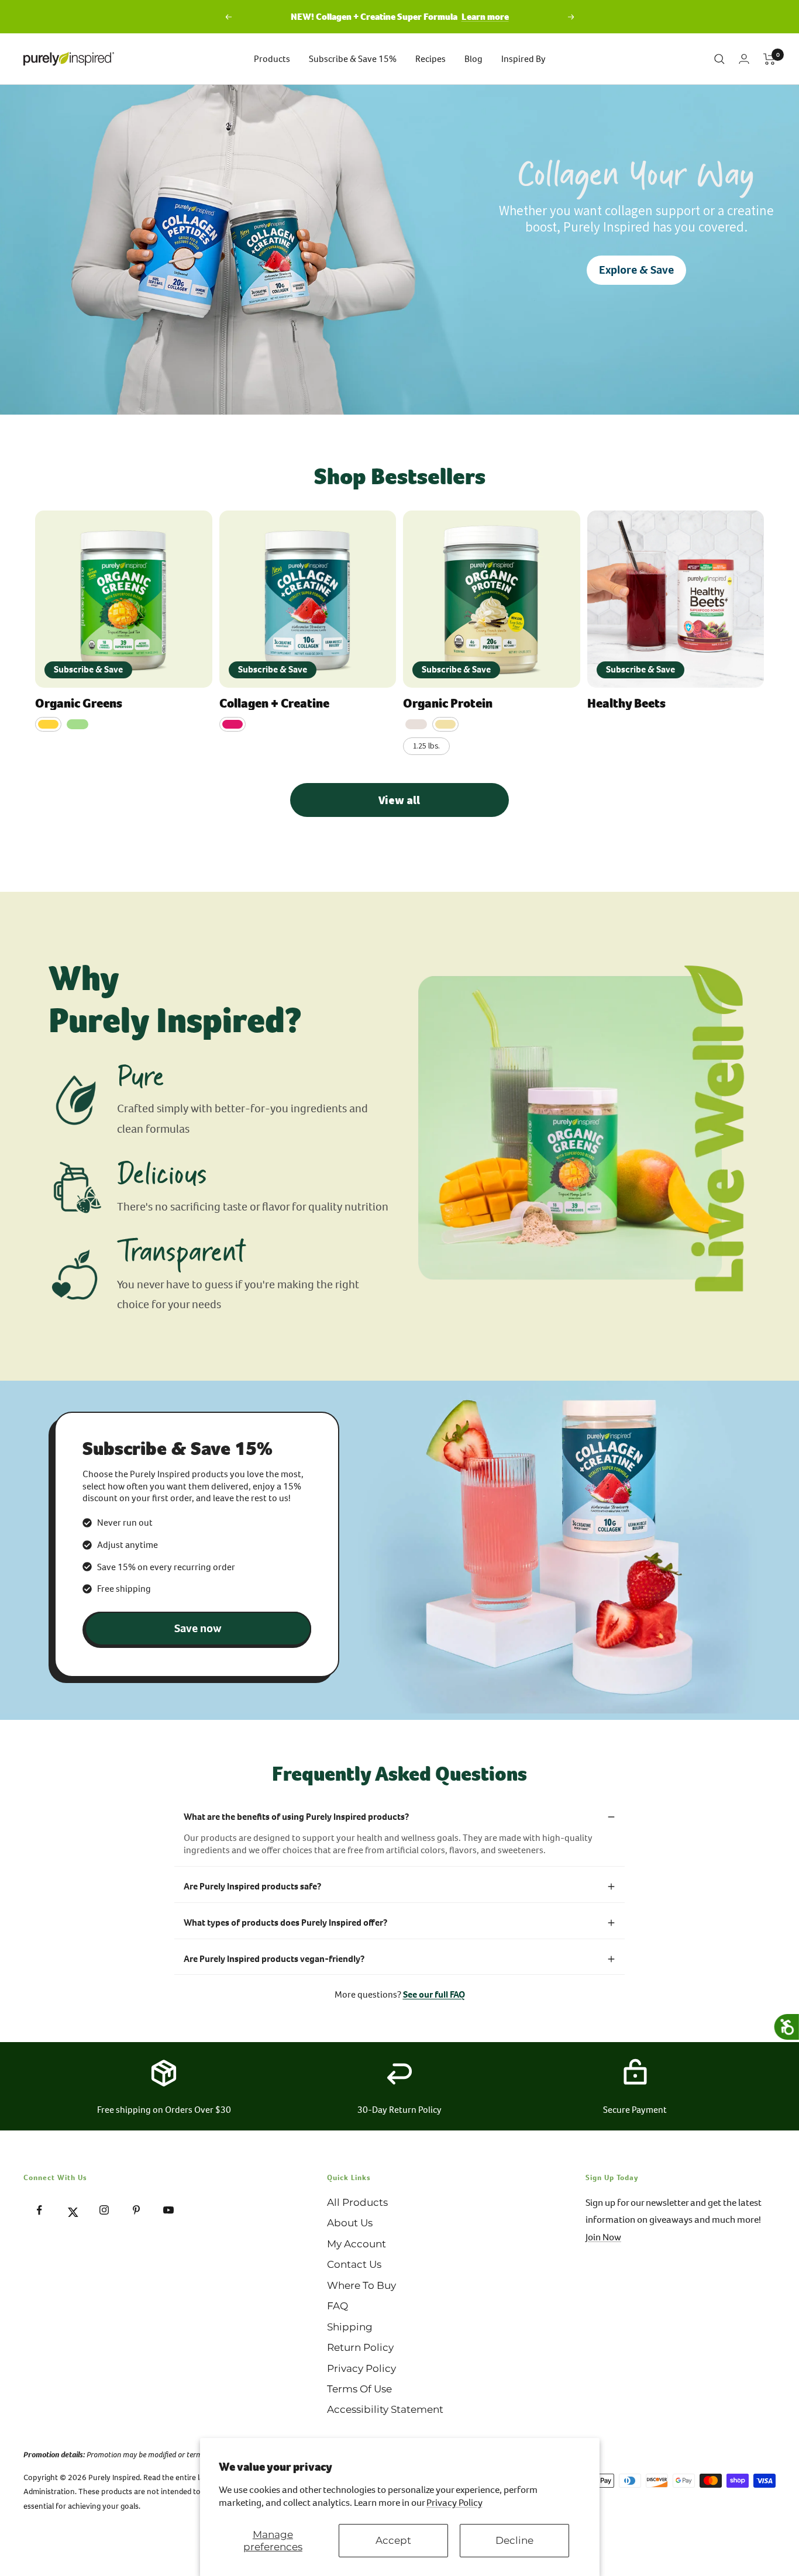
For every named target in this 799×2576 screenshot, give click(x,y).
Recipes (431, 59)
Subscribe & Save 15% (353, 59)
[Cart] (769, 59)
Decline (514, 2540)
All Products (357, 2202)
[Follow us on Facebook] (39, 2210)
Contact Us (354, 2264)
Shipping (350, 2327)
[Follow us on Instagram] (104, 2210)
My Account (357, 2244)
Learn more (485, 17)
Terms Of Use (359, 2389)
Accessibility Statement (385, 2409)
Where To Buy (361, 2285)
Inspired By (524, 59)
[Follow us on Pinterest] (136, 2210)
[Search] (719, 59)
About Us (350, 2223)
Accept (393, 2540)
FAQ (337, 2306)
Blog (473, 59)
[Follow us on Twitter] (72, 2210)
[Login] (744, 59)
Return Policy (360, 2347)
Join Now (603, 2237)
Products (272, 59)
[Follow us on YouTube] (168, 2210)
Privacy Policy (454, 2503)
